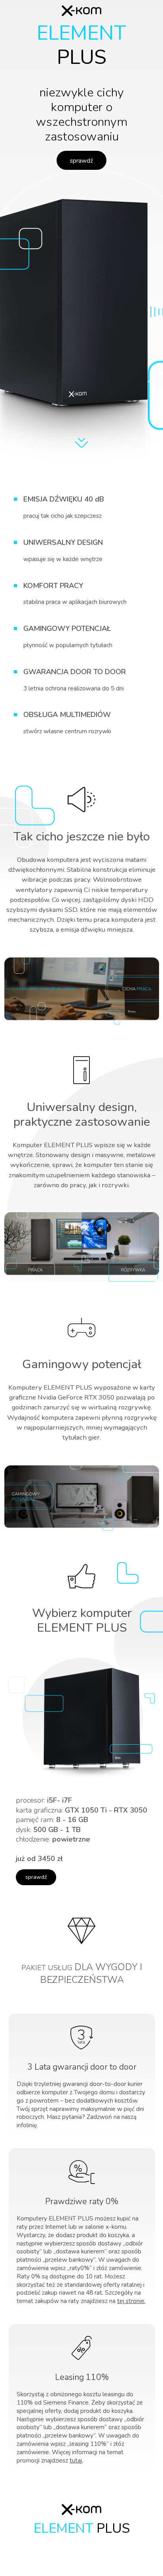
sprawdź (81, 161)
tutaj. (76, 2460)
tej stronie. (131, 2301)
